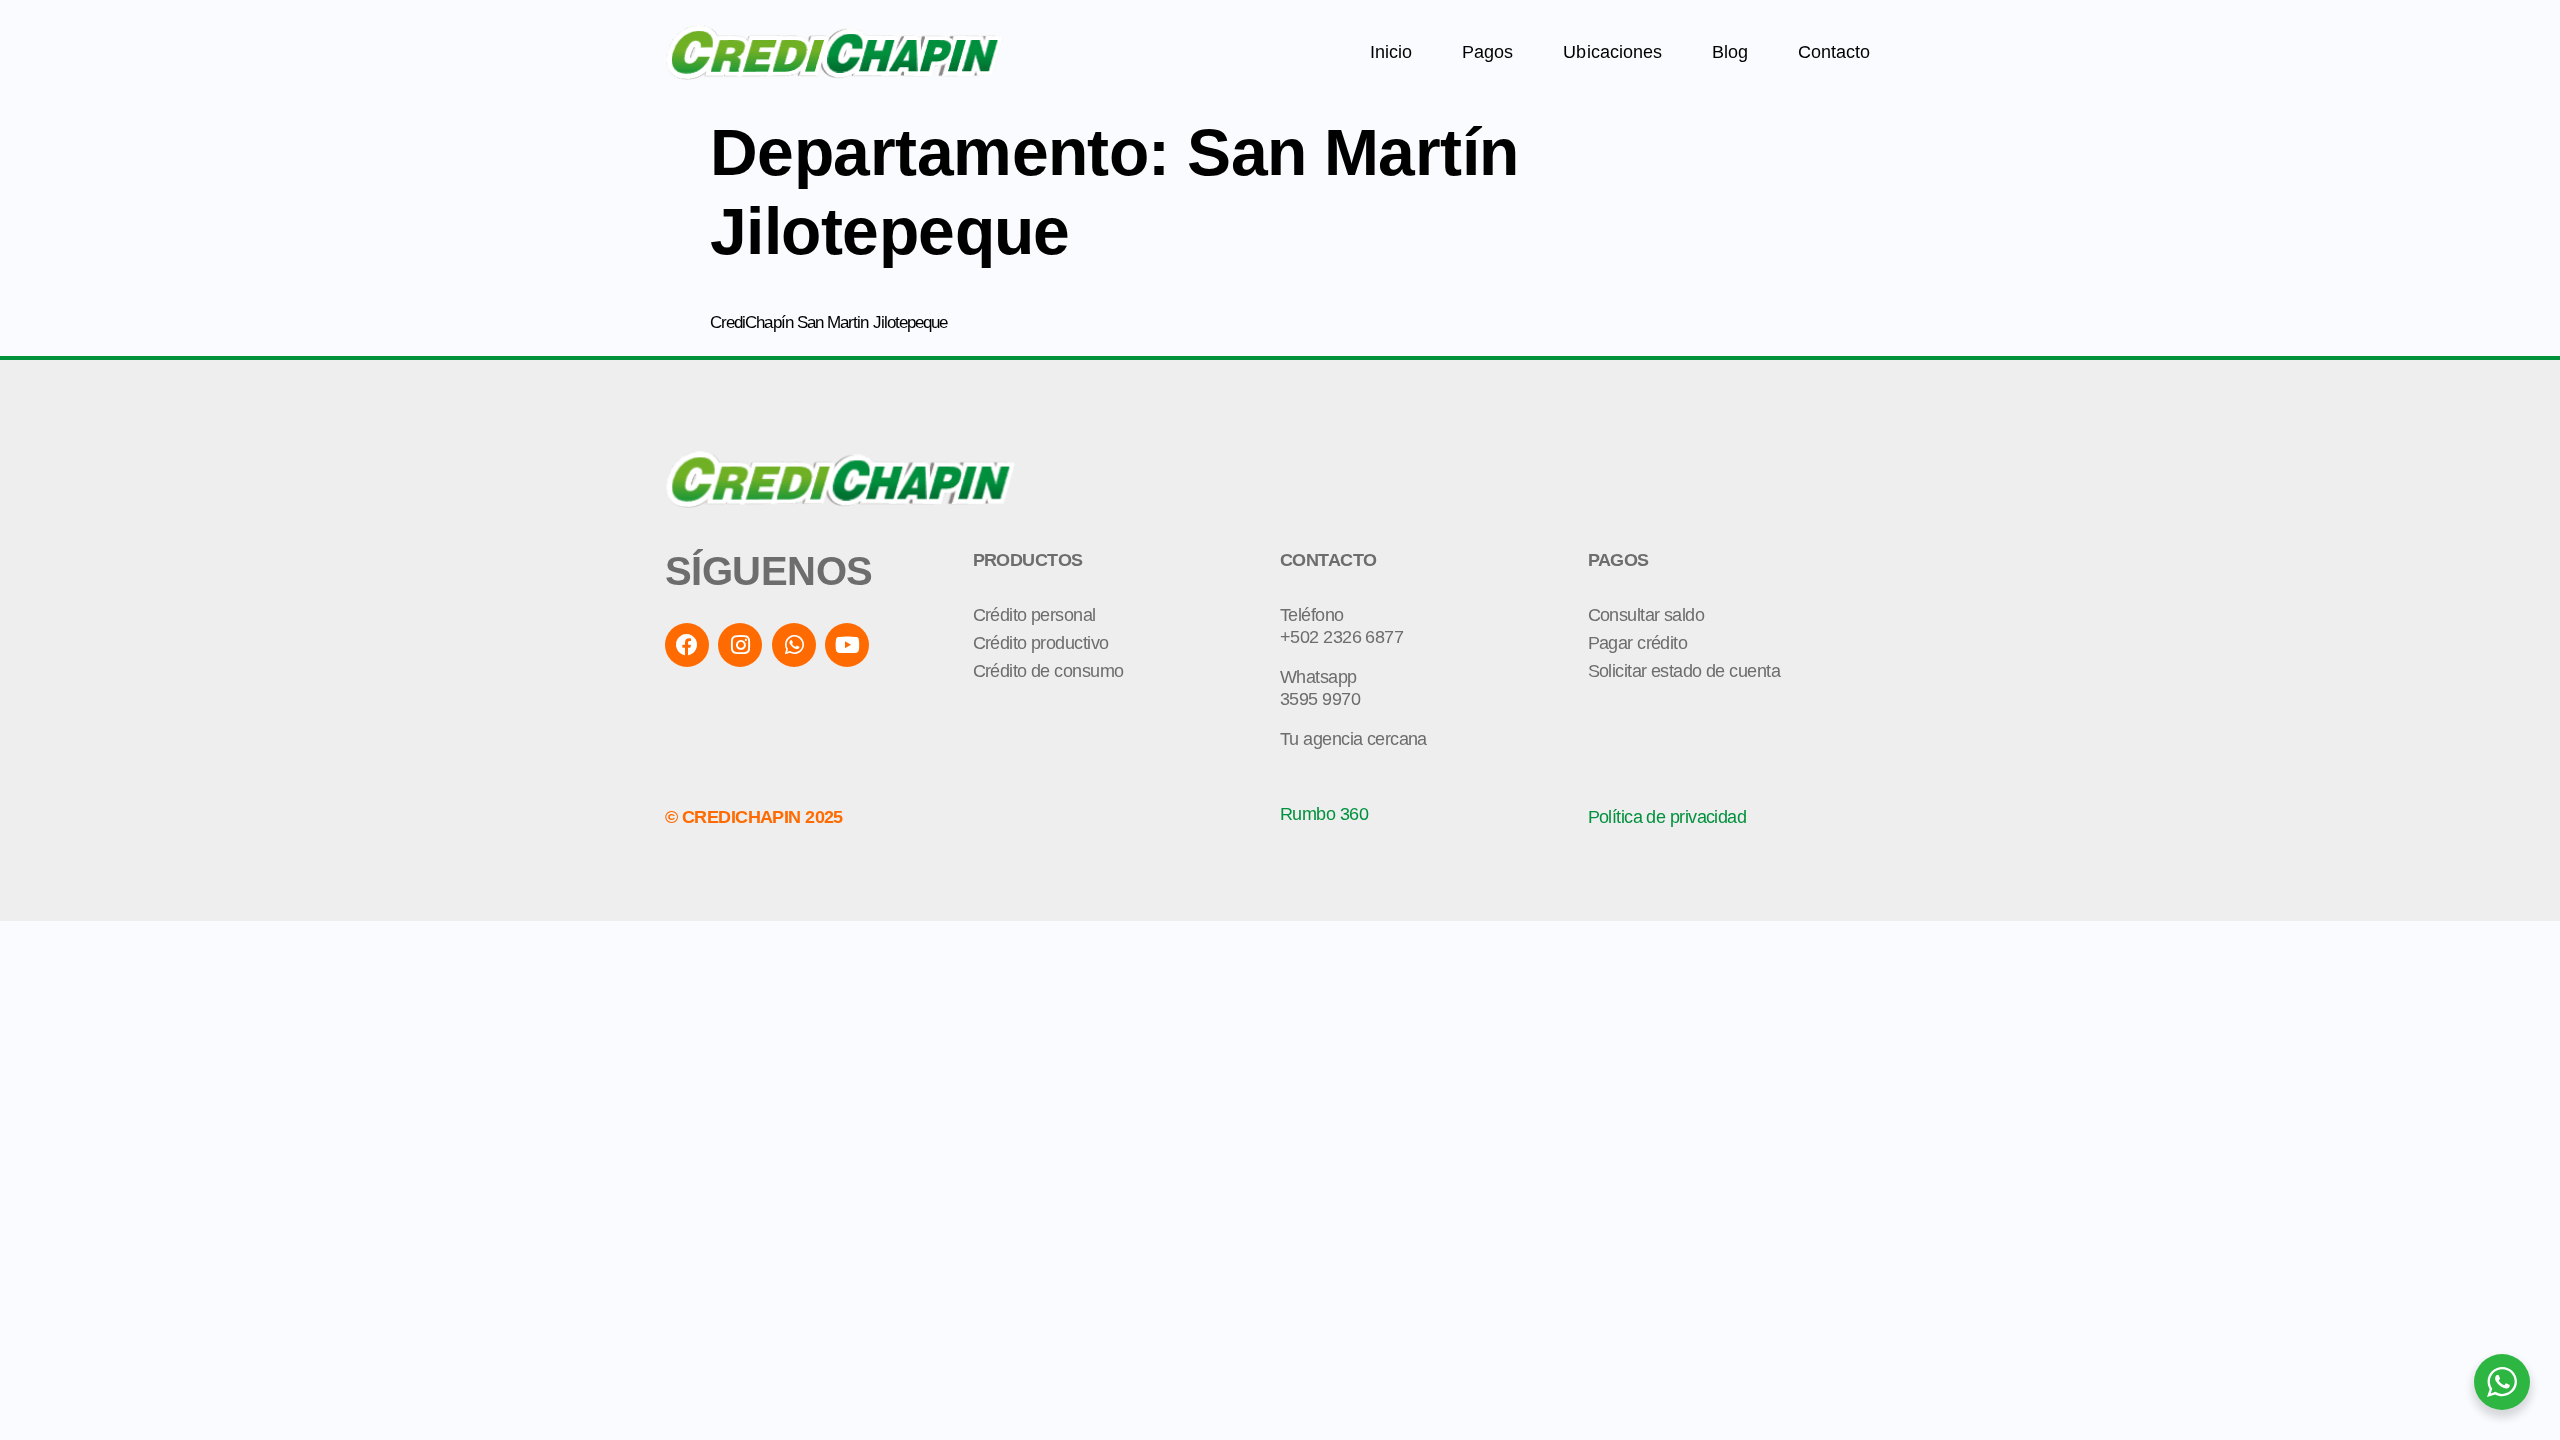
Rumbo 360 (1324, 814)
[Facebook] (687, 645)
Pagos (1487, 52)
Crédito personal (1034, 615)
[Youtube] (847, 645)
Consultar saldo (1646, 615)
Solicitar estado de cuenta (1684, 671)
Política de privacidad (1667, 817)
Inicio (1391, 52)
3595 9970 (1320, 699)
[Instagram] (740, 645)
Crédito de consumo (1048, 671)
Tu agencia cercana (1353, 739)
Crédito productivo (1041, 643)
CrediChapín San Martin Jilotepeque (828, 322)
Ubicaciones (1612, 52)
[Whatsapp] (794, 645)
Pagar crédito (1638, 643)
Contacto (1834, 52)
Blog (1730, 52)
